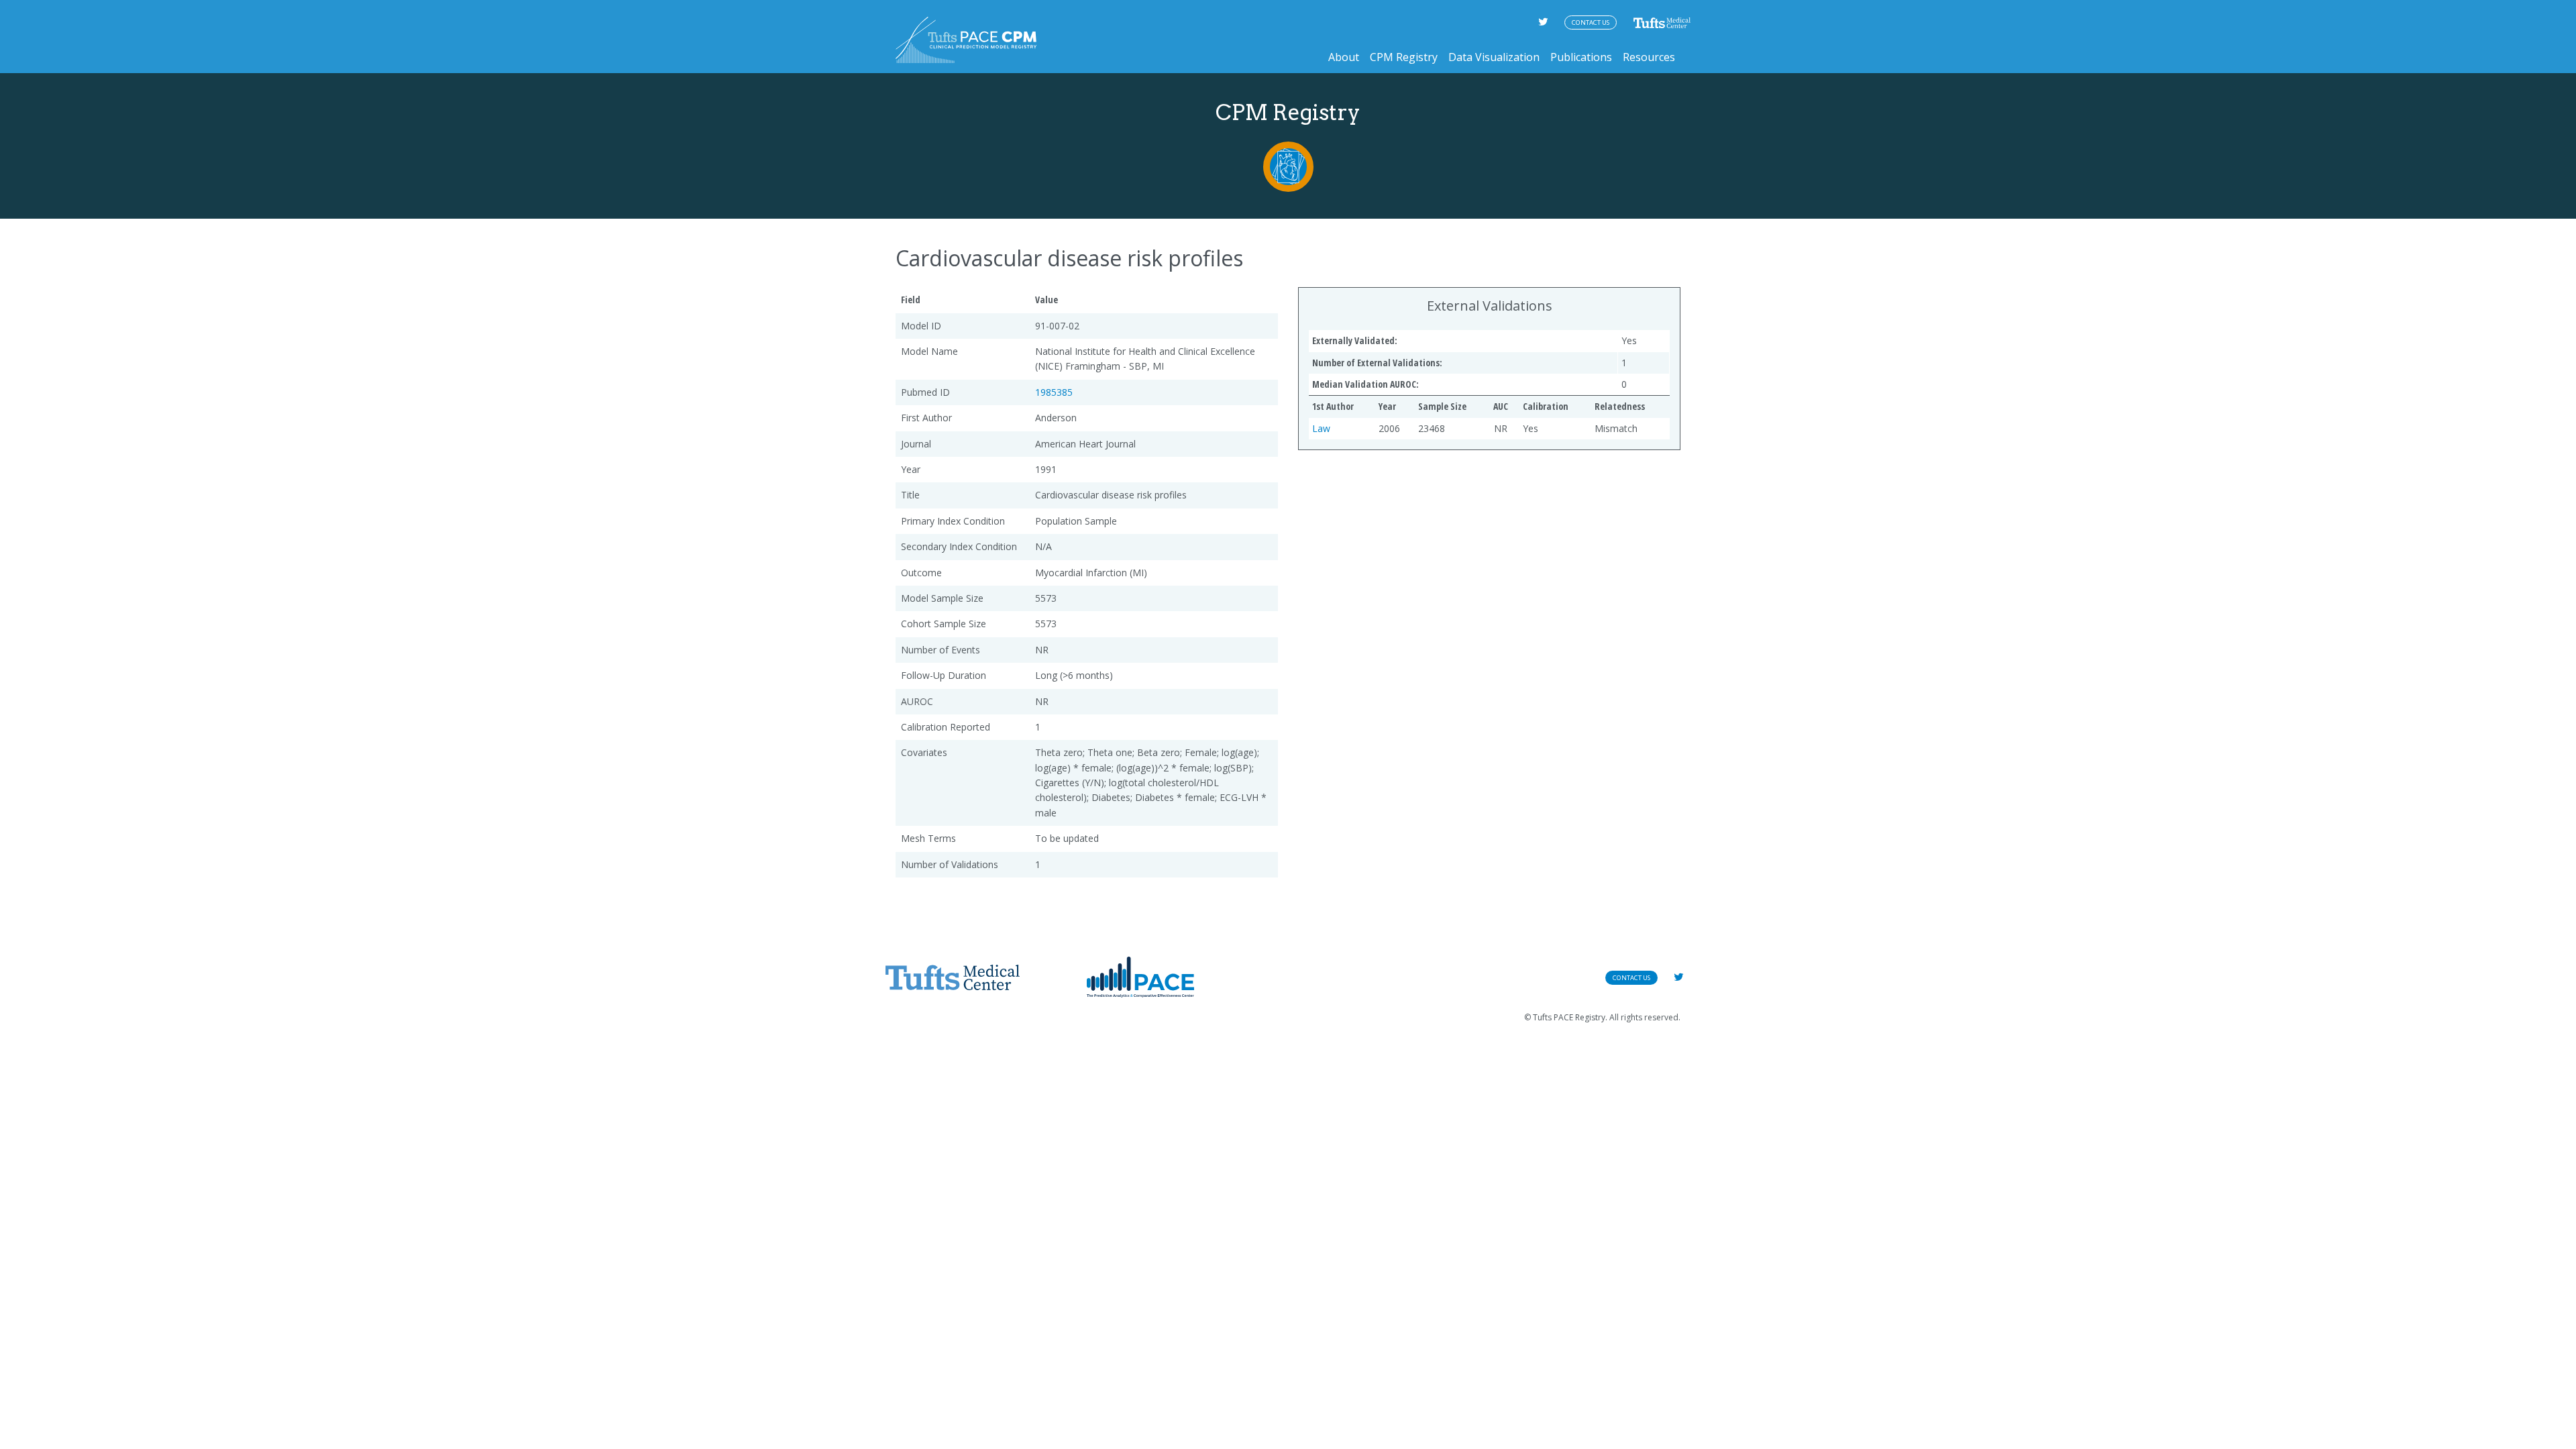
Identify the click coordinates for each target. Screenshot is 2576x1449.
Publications (1581, 57)
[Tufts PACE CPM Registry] (966, 40)
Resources (1649, 57)
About (1344, 57)
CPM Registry (1404, 57)
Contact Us (1591, 22)
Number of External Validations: (1377, 363)
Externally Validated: (1355, 340)
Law (1321, 428)
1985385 (1054, 392)
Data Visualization (1494, 57)
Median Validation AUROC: (1365, 384)
